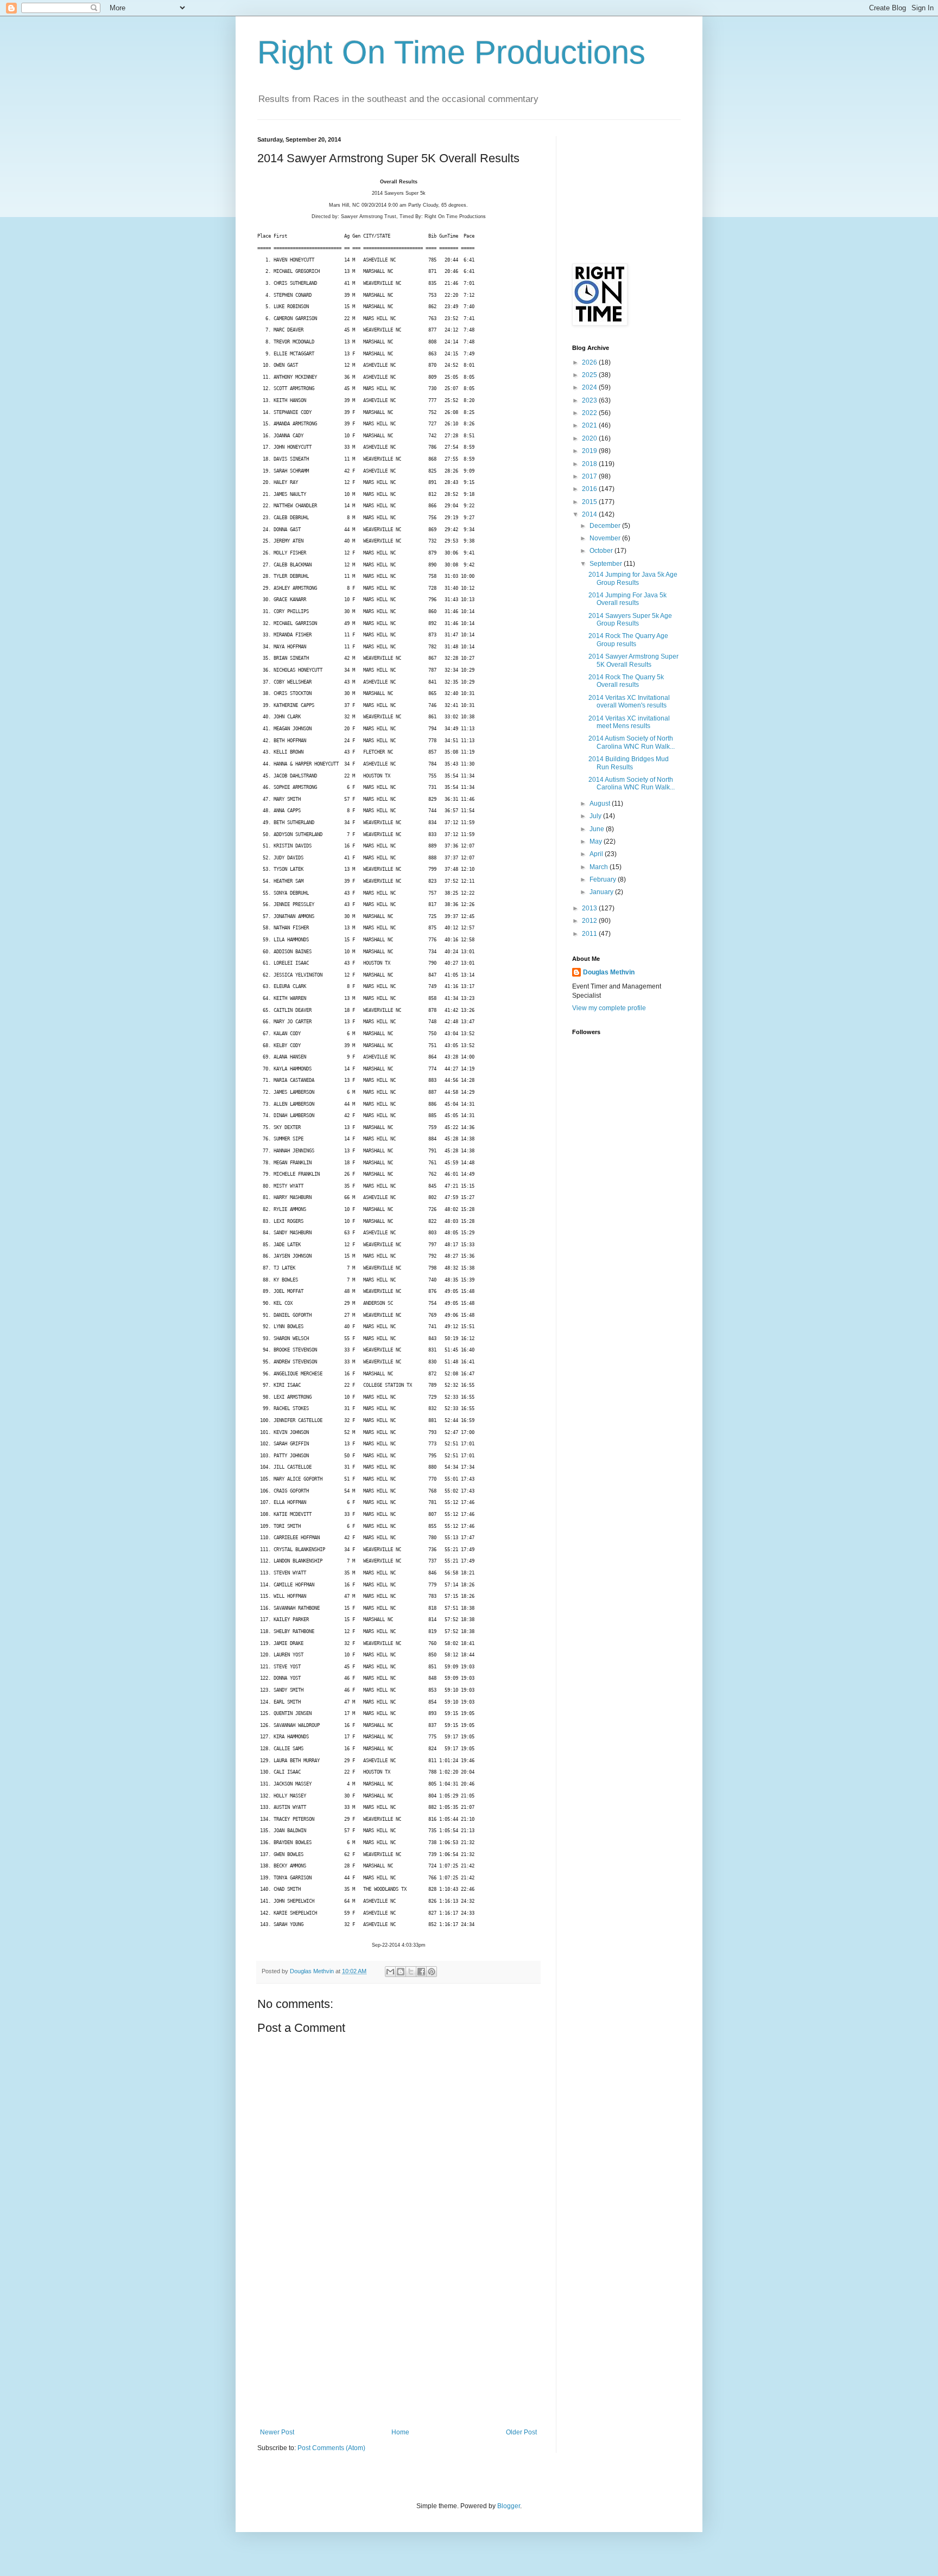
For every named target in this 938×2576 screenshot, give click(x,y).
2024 (590, 387)
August (601, 804)
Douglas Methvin (609, 972)
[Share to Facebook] (421, 1972)
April (597, 854)
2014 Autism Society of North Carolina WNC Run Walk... (632, 742)
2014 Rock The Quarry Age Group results (628, 640)
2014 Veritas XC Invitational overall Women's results (629, 702)
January (602, 892)
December (606, 526)
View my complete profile (609, 1008)
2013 (590, 908)
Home (400, 2432)
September (607, 564)
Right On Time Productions (451, 52)
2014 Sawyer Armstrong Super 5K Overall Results (633, 660)
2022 (590, 413)
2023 (590, 400)
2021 (590, 425)
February (604, 879)
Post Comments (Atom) (331, 2448)
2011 (590, 934)
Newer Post (277, 2432)
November (606, 538)
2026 (590, 362)
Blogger (509, 2506)
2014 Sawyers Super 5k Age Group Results (630, 620)
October (602, 551)
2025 (590, 375)
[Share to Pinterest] (432, 1972)
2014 (590, 514)
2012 (590, 921)
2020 (590, 438)
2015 (590, 502)
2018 (590, 464)
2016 (590, 489)
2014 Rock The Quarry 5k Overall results (626, 681)
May (597, 841)
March (600, 867)
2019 (590, 451)
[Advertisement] (398, 2347)
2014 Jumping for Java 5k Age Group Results (633, 578)
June (598, 829)
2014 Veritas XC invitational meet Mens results (629, 722)
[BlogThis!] (401, 1972)
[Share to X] (411, 1972)
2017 (590, 476)
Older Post (521, 2432)
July (596, 816)
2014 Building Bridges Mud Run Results (629, 763)
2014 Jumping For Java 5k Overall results (628, 599)
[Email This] (390, 1972)
